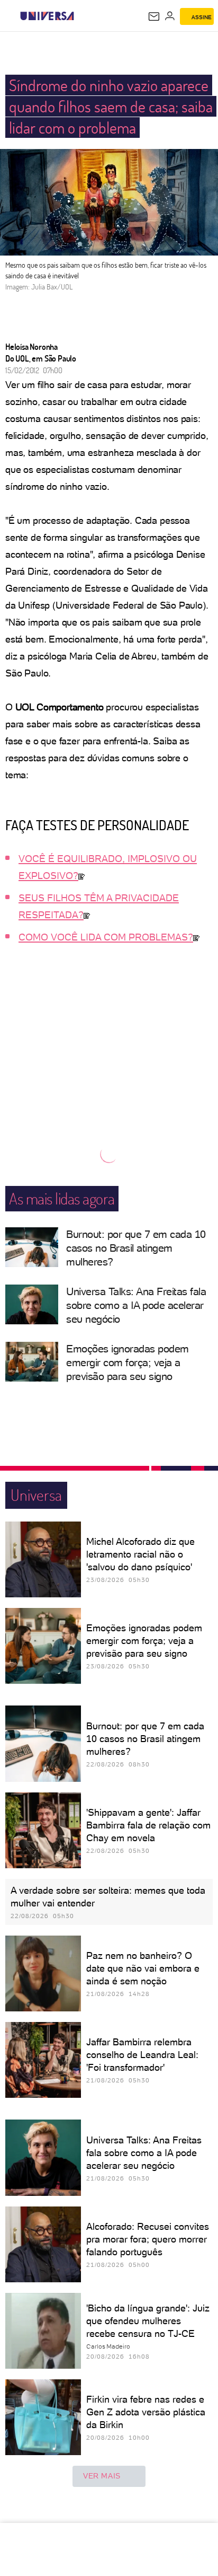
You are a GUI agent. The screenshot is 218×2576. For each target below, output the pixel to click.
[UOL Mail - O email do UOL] (154, 16)
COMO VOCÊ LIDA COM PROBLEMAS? (106, 937)
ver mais (102, 2476)
